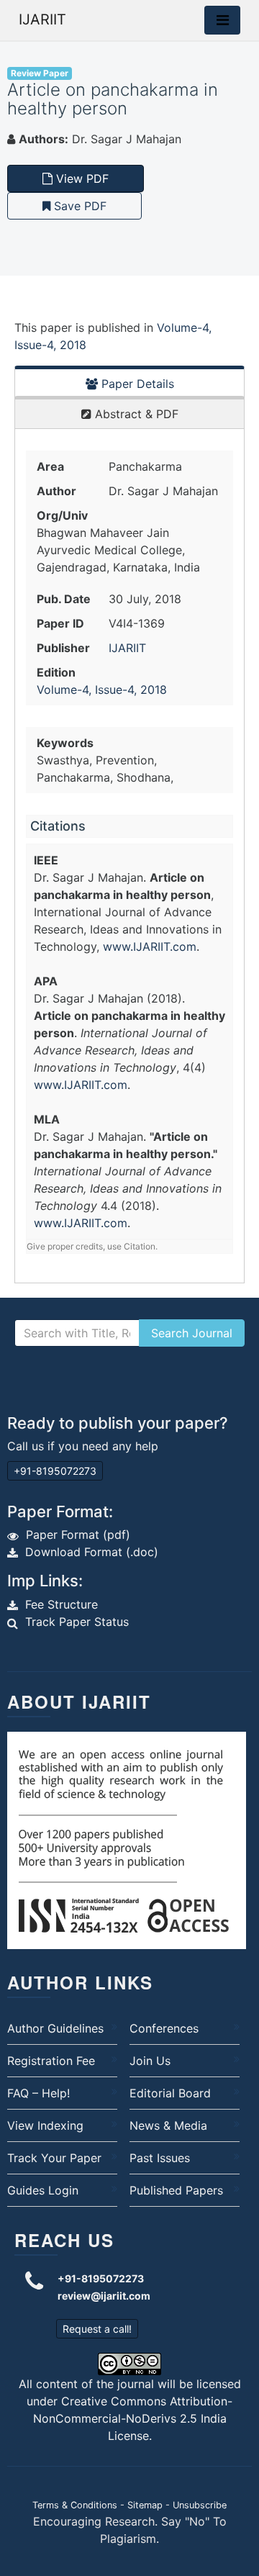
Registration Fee (51, 2061)
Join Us (150, 2061)
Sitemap (145, 2505)
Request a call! (97, 2329)
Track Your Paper (54, 2158)
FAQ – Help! (38, 2093)
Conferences (164, 2028)
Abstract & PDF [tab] (135, 414)
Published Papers (176, 2190)
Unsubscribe (200, 2505)
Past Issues (160, 2158)
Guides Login (43, 2190)
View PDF (81, 178)
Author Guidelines (55, 2028)
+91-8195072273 (55, 1471)
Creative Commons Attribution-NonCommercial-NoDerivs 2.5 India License (133, 2418)
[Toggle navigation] (222, 20)
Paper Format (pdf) (78, 1535)
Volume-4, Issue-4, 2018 (102, 690)
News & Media (168, 2125)
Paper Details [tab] (136, 384)
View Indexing (45, 2125)
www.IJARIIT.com (150, 946)
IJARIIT (42, 19)
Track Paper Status (77, 1622)
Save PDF (78, 206)
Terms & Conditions (75, 2505)
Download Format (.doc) (92, 1552)
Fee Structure (62, 1604)
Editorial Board (170, 2093)
